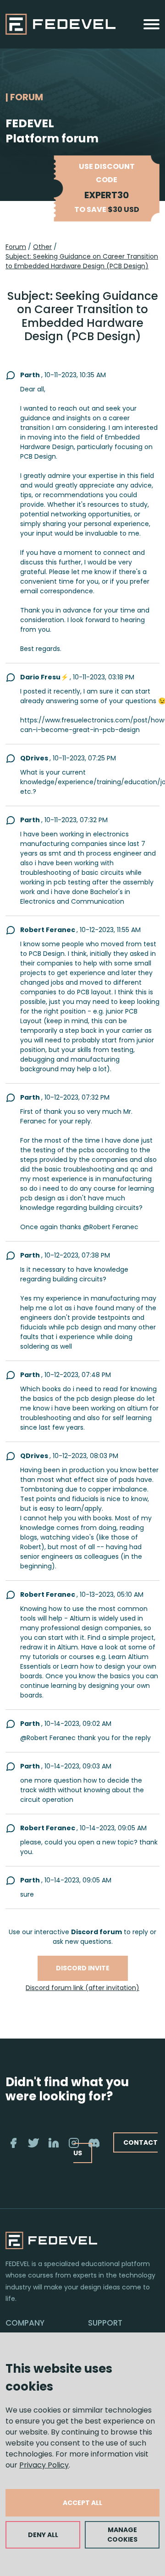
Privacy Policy (44, 2465)
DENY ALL (43, 2535)
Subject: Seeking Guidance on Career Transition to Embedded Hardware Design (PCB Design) (82, 261)
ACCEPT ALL (82, 2503)
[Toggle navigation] (151, 24)
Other (42, 247)
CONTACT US (115, 2148)
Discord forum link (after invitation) (82, 1988)
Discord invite (83, 1968)
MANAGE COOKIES (122, 2535)
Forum (16, 247)
